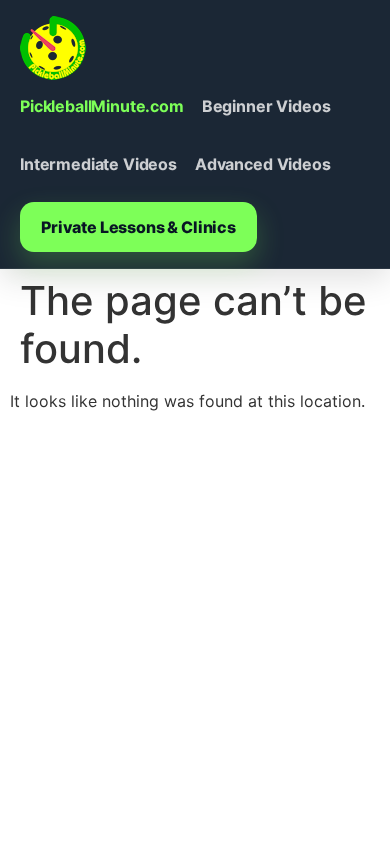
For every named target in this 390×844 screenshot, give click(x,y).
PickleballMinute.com (102, 106)
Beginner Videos (266, 106)
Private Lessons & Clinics (138, 227)
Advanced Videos (263, 164)
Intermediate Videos (98, 164)
